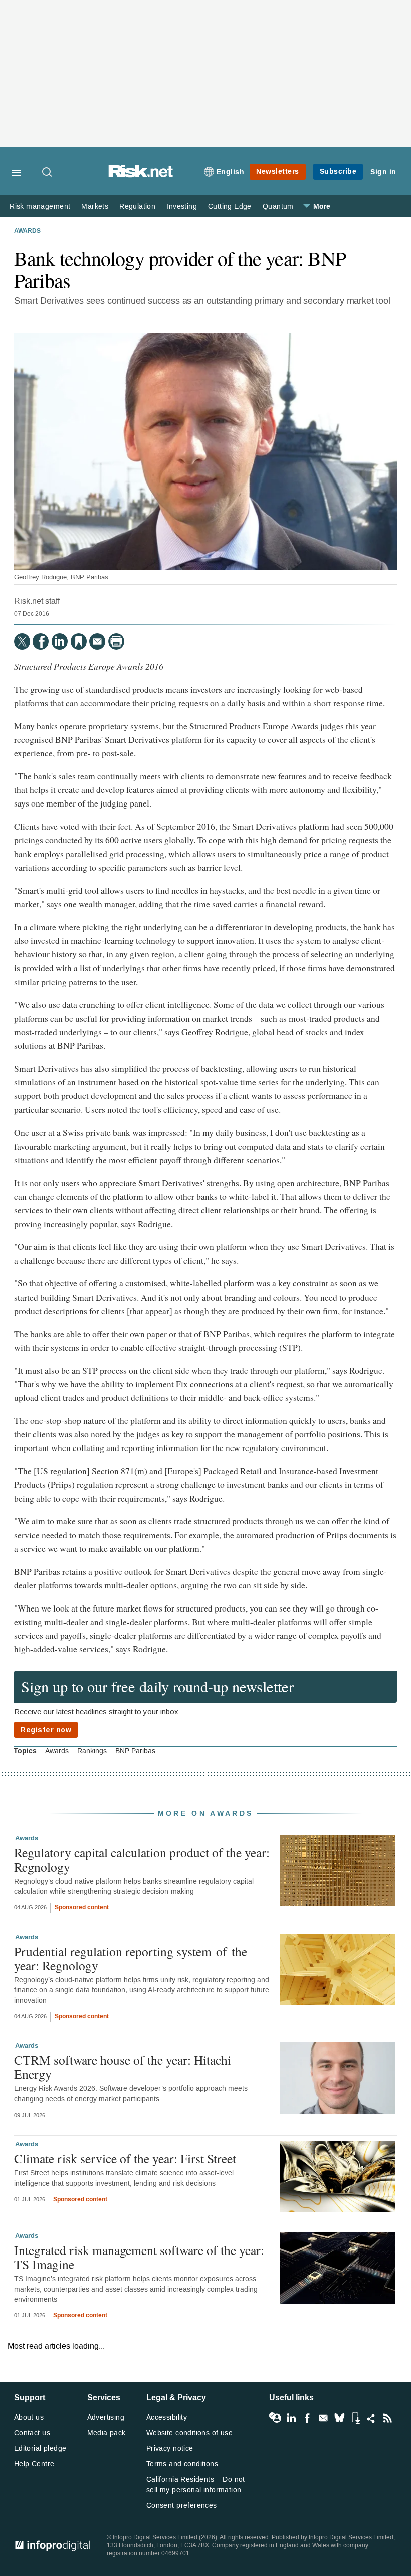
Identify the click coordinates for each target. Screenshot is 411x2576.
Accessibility (167, 2417)
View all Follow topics (275, 2418)
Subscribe (338, 171)
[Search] (48, 173)
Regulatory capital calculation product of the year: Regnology (142, 1859)
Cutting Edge (230, 206)
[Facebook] (41, 641)
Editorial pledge (40, 2448)
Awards (27, 231)
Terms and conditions (182, 2464)
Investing (182, 206)
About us (29, 2417)
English (231, 172)
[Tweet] (22, 641)
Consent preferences (182, 2506)
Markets (95, 206)
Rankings (92, 1751)
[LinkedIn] (60, 641)
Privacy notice (170, 2448)
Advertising (106, 2417)
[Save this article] (79, 641)
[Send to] (97, 641)
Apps (355, 2418)
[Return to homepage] (141, 175)
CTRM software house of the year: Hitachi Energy (123, 2067)
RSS (387, 2418)
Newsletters (278, 171)
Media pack (107, 2433)
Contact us (32, 2433)
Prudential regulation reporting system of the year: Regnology (131, 1958)
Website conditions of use (190, 2433)
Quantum (278, 206)
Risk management (40, 206)
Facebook (307, 2418)
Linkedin (291, 2418)
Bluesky (339, 2418)
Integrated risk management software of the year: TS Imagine (139, 2257)
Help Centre (34, 2464)
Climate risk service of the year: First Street (125, 2158)
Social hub (371, 2418)
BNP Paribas (135, 1751)
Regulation (137, 206)
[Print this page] (116, 641)
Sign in (383, 172)
